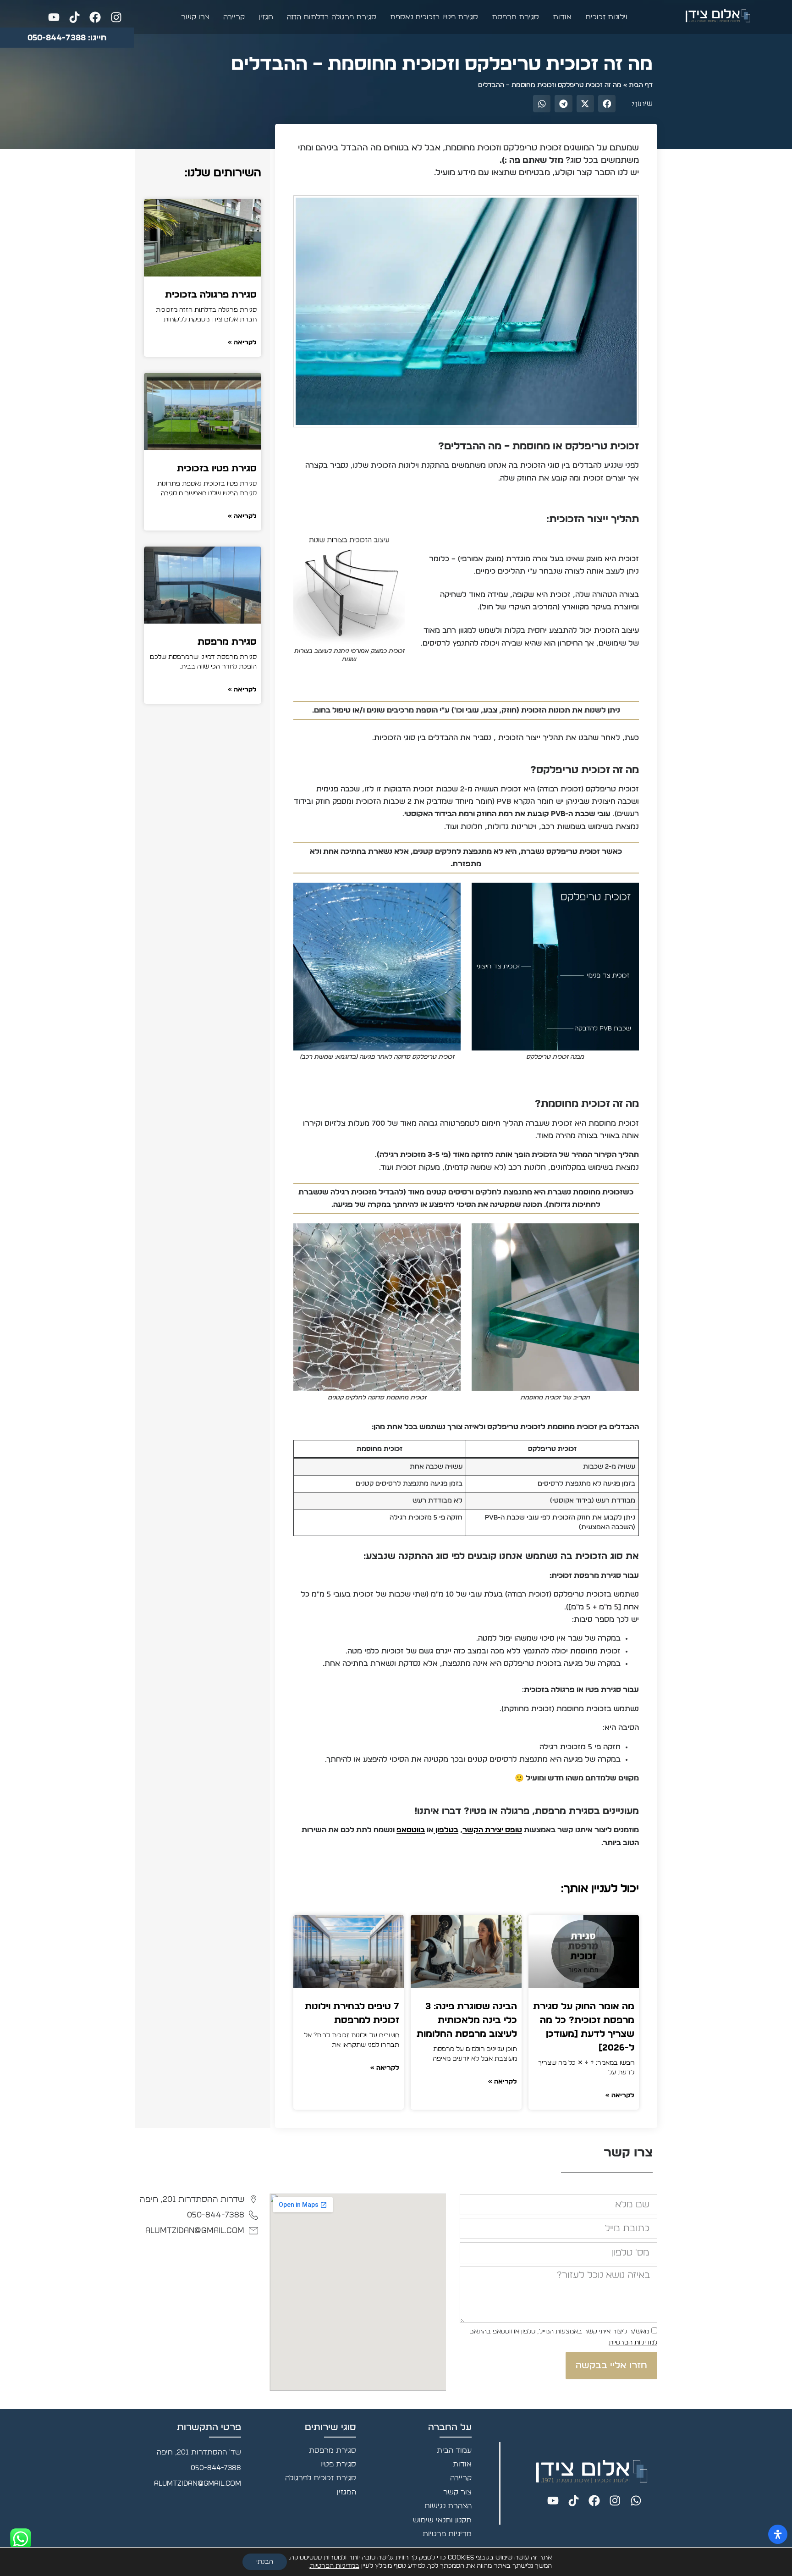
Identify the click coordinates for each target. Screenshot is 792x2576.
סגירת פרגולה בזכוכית (211, 295)
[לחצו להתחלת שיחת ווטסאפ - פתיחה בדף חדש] (633, 2501)
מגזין (266, 17)
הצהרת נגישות (448, 2506)
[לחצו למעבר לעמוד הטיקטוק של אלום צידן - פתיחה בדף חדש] (72, 17)
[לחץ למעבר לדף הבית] (592, 2471)
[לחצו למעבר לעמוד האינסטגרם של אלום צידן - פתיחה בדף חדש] (113, 17)
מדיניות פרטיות (447, 2534)
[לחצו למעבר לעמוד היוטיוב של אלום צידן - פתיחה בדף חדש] (52, 17)
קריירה (234, 17)
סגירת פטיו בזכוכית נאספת (434, 17)
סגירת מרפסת (515, 17)
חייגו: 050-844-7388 (67, 38)
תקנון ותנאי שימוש (442, 2520)
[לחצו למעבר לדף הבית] (718, 16)
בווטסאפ (411, 1830)
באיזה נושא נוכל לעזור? (619, 2265)
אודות (562, 17)
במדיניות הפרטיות (335, 2566)
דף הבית (641, 85)
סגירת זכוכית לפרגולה (321, 2478)
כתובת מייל (639, 2217)
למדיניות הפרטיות (633, 2343)
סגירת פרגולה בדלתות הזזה (332, 17)
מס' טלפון (642, 2240)
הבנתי (265, 2562)
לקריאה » (620, 2095)
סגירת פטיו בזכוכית (217, 469)
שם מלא (643, 2193)
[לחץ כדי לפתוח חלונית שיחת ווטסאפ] (21, 2539)
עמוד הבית (454, 2450)
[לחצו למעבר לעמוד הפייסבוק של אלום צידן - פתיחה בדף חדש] (93, 17)
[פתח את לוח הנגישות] (778, 2534)
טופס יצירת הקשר (492, 1830)
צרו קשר (195, 17)
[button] (607, 104)
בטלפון (446, 1830)
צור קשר (457, 2492)
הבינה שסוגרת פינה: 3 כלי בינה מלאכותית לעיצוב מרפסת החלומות (467, 2020)
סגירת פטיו (338, 2464)
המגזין (346, 2492)
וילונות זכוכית (606, 17)
